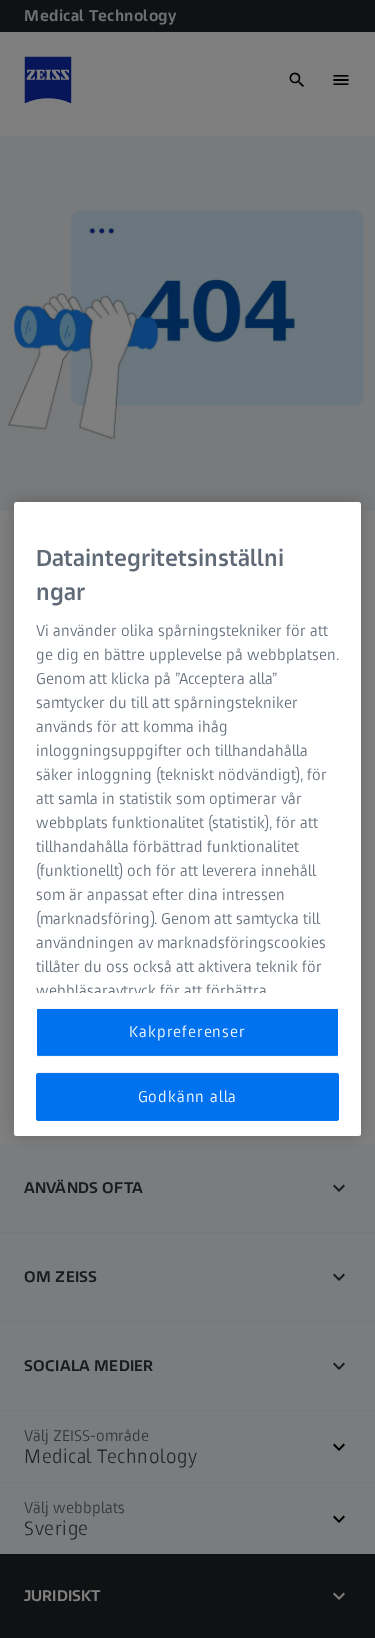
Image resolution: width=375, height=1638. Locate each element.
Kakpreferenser (187, 1031)
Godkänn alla (188, 1096)
